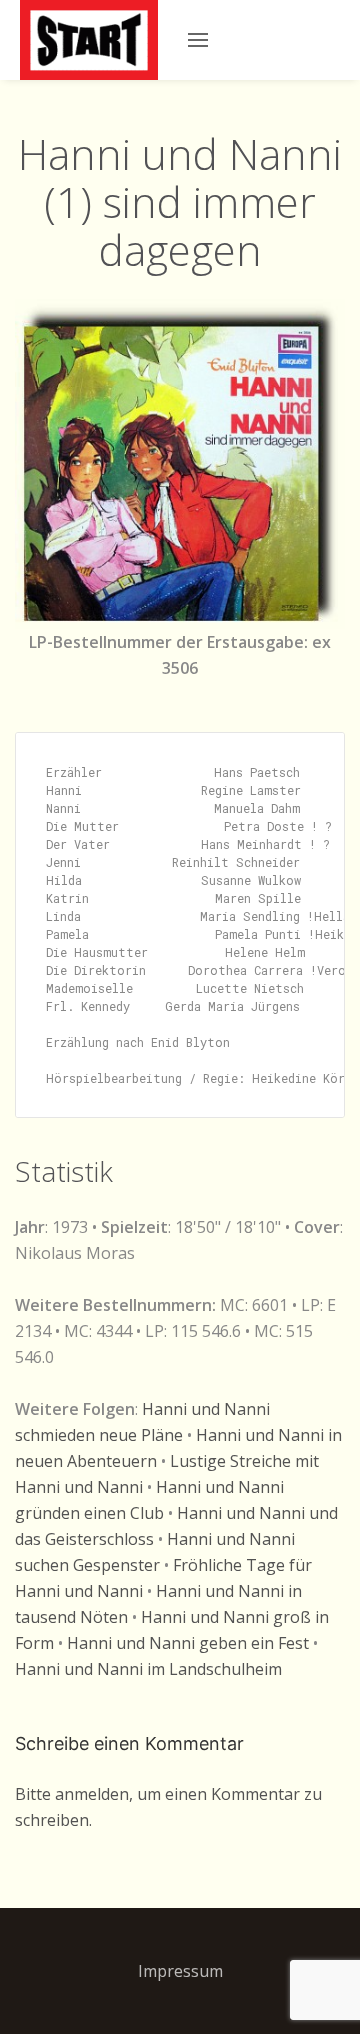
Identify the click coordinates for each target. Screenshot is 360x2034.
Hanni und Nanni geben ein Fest (188, 1643)
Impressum (180, 1971)
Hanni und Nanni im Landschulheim (148, 1669)
